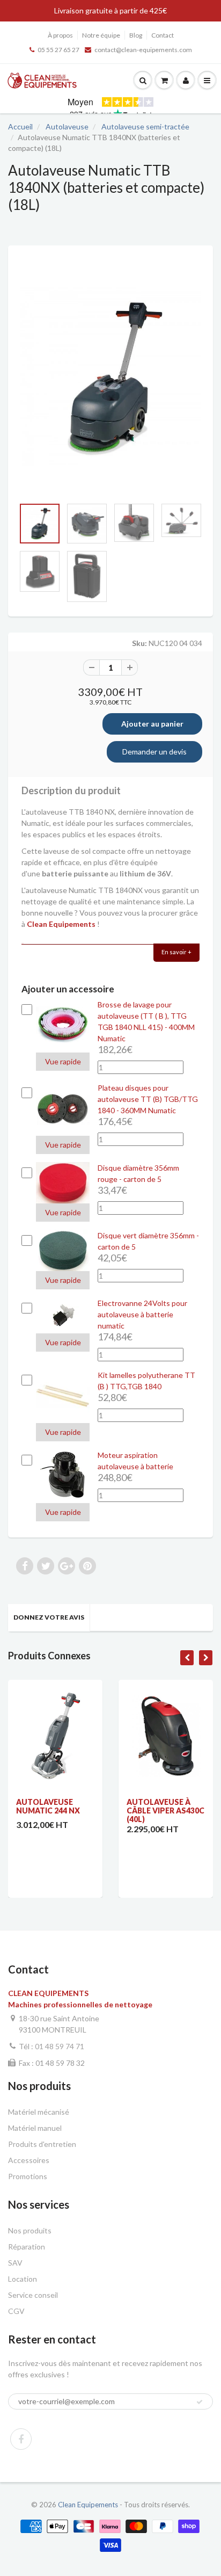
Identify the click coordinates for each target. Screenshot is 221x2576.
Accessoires (29, 2160)
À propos (60, 35)
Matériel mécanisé (39, 2112)
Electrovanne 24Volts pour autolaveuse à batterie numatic (142, 1314)
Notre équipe (101, 35)
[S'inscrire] (200, 2402)
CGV (16, 2311)
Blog (136, 35)
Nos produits (30, 2230)
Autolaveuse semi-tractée (145, 126)
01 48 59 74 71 (60, 2046)
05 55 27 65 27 (58, 50)
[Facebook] (21, 2439)
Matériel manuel (35, 2128)
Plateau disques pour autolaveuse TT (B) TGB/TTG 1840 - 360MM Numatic (148, 1099)
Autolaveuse (67, 126)
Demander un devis (154, 752)
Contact (163, 35)
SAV (15, 2263)
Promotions (28, 2176)
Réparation (27, 2247)
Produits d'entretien (42, 2144)
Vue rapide (63, 1061)
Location (23, 2279)
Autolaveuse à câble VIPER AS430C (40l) (165, 1811)
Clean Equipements (88, 2505)
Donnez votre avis (49, 1617)
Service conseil (33, 2295)
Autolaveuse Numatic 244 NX (48, 1806)
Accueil (20, 126)
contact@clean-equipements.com (143, 50)
